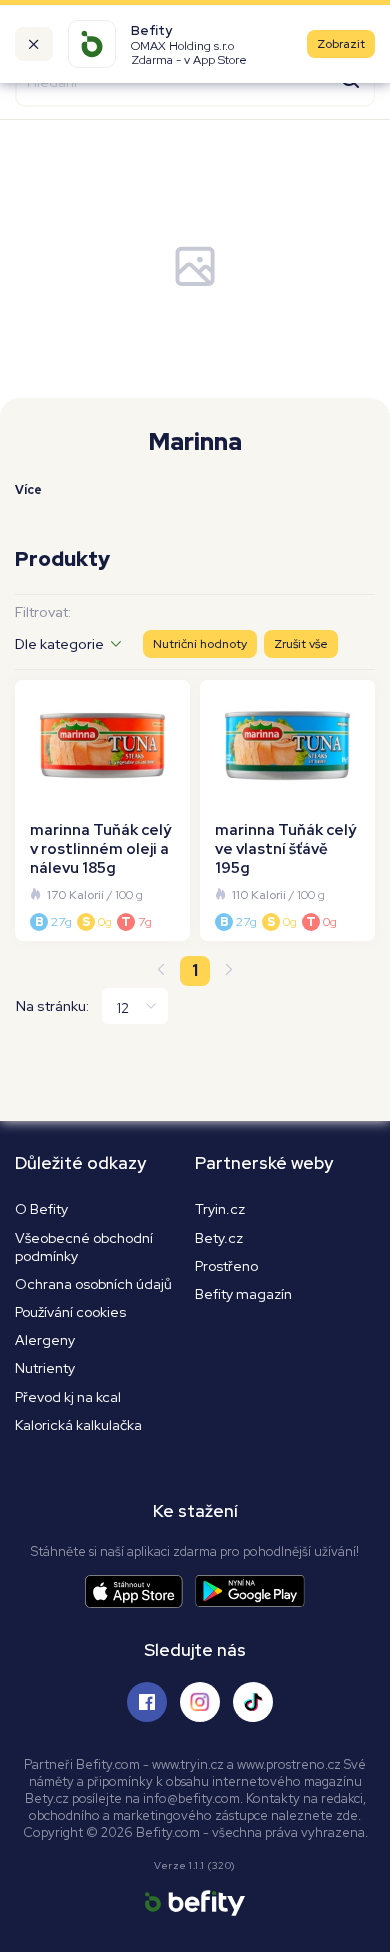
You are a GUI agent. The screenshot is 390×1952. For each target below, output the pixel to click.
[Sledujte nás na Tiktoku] (253, 1702)
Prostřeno (226, 1266)
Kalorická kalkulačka (78, 1425)
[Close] (34, 44)
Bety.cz (219, 1238)
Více (28, 490)
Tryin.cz (220, 1209)
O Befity (41, 1209)
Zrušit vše (301, 644)
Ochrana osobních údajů (93, 1284)
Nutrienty (45, 1368)
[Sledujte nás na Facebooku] (147, 1702)
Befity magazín (243, 1294)
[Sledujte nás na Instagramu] (200, 1702)
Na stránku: (52, 1006)
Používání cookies (70, 1312)
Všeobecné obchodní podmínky (84, 1247)
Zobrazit (341, 44)
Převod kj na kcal (68, 1397)
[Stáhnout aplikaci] (140, 1591)
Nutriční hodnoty (200, 644)
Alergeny (45, 1340)
